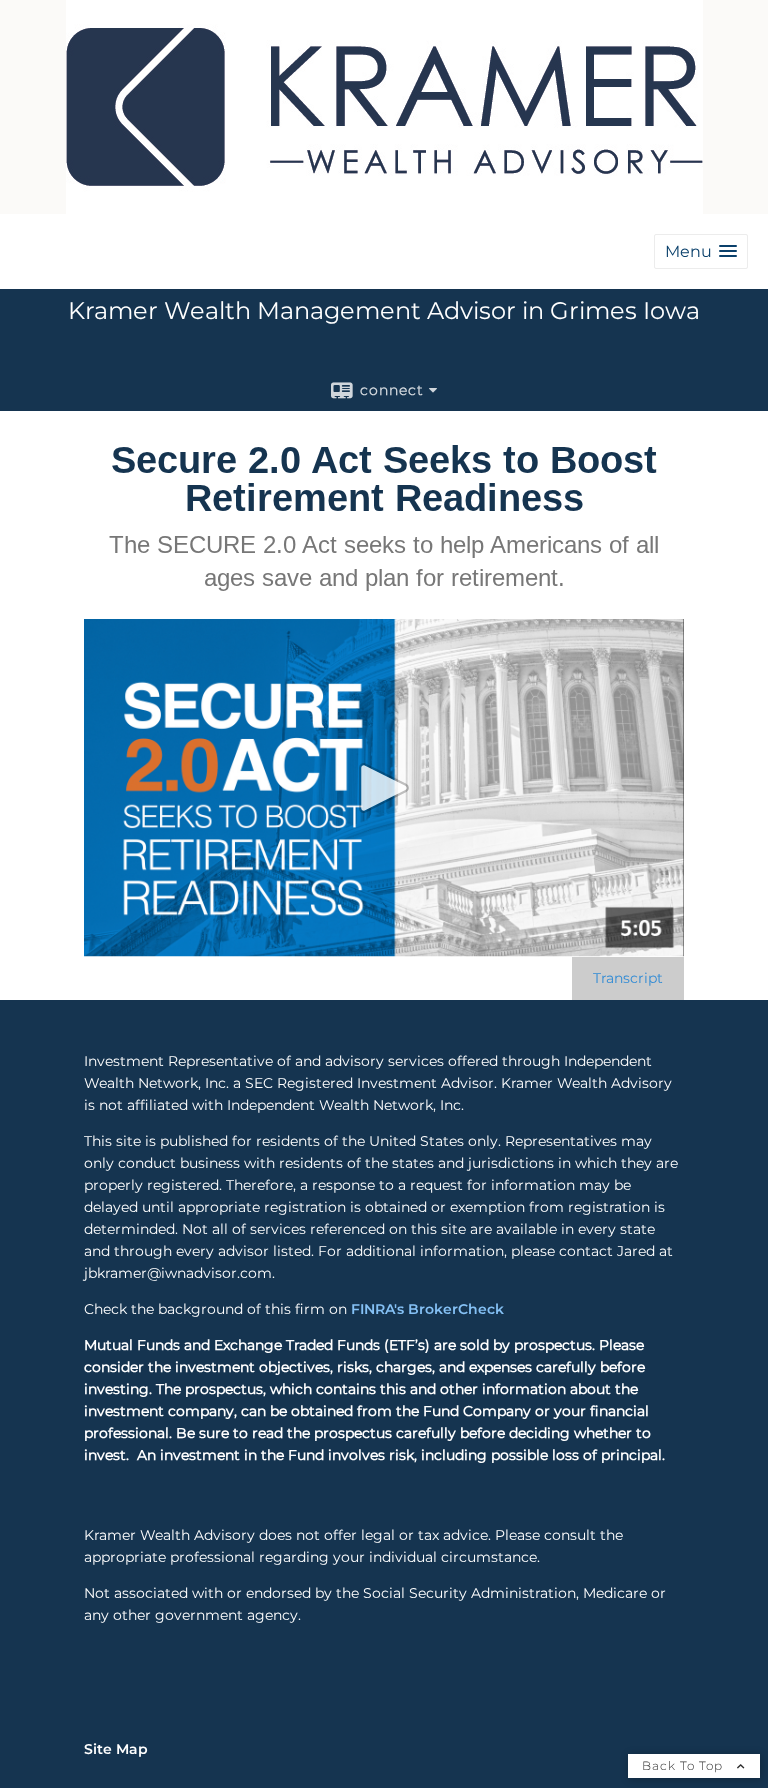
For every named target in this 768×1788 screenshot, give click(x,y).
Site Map (116, 1749)
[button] (701, 251)
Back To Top (684, 1765)
